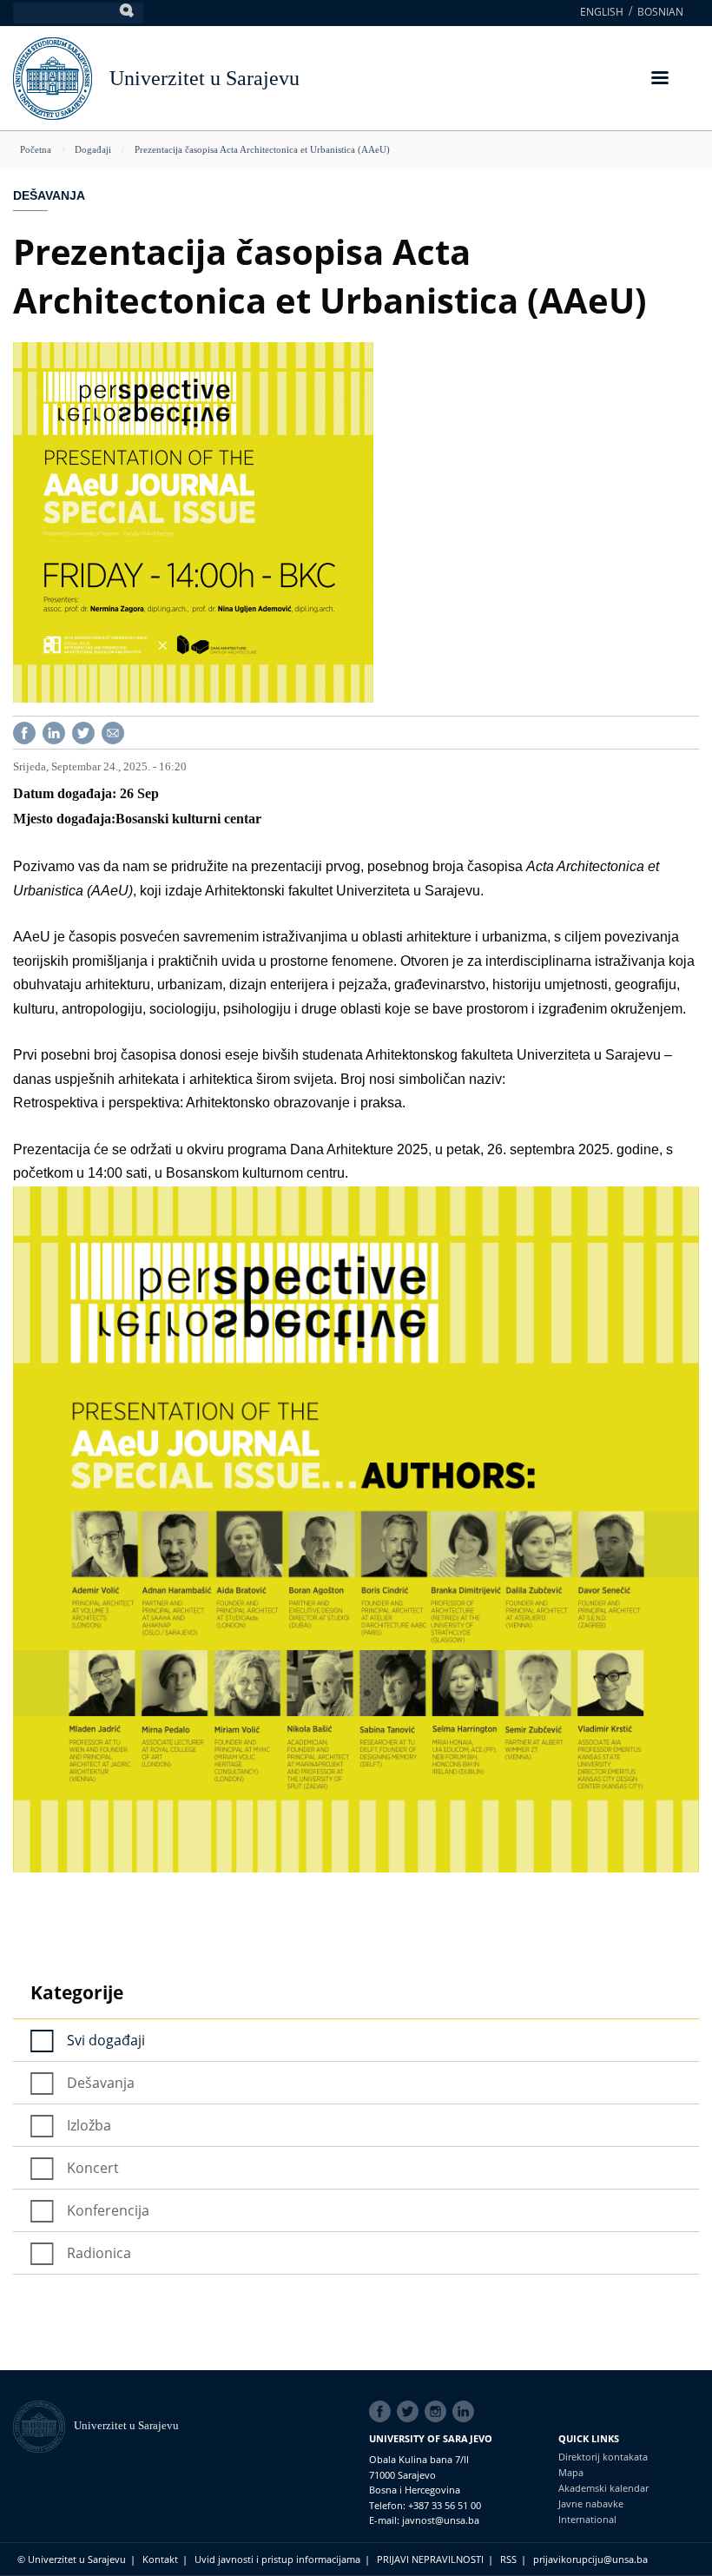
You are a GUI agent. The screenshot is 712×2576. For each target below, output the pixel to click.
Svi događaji (106, 2040)
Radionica (99, 2253)
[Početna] (43, 2425)
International (587, 2519)
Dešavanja (49, 195)
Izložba (89, 2125)
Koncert (93, 2168)
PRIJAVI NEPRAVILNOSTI (430, 2559)
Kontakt (160, 2559)
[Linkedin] (54, 732)
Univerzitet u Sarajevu (204, 78)
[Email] (113, 732)
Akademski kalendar (603, 2488)
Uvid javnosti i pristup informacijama (277, 2559)
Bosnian (660, 12)
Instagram (438, 2412)
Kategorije (77, 1992)
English (602, 12)
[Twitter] (83, 732)
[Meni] (659, 79)
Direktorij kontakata (603, 2457)
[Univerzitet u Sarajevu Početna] (53, 77)
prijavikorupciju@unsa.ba (590, 2559)
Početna (36, 149)
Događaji (93, 149)
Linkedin (466, 2412)
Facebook (383, 2412)
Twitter (411, 2412)
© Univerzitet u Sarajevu (72, 2559)
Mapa (571, 2472)
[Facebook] (24, 732)
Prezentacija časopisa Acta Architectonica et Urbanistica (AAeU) (262, 149)
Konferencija (108, 2210)
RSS (508, 2559)
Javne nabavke (591, 2503)
